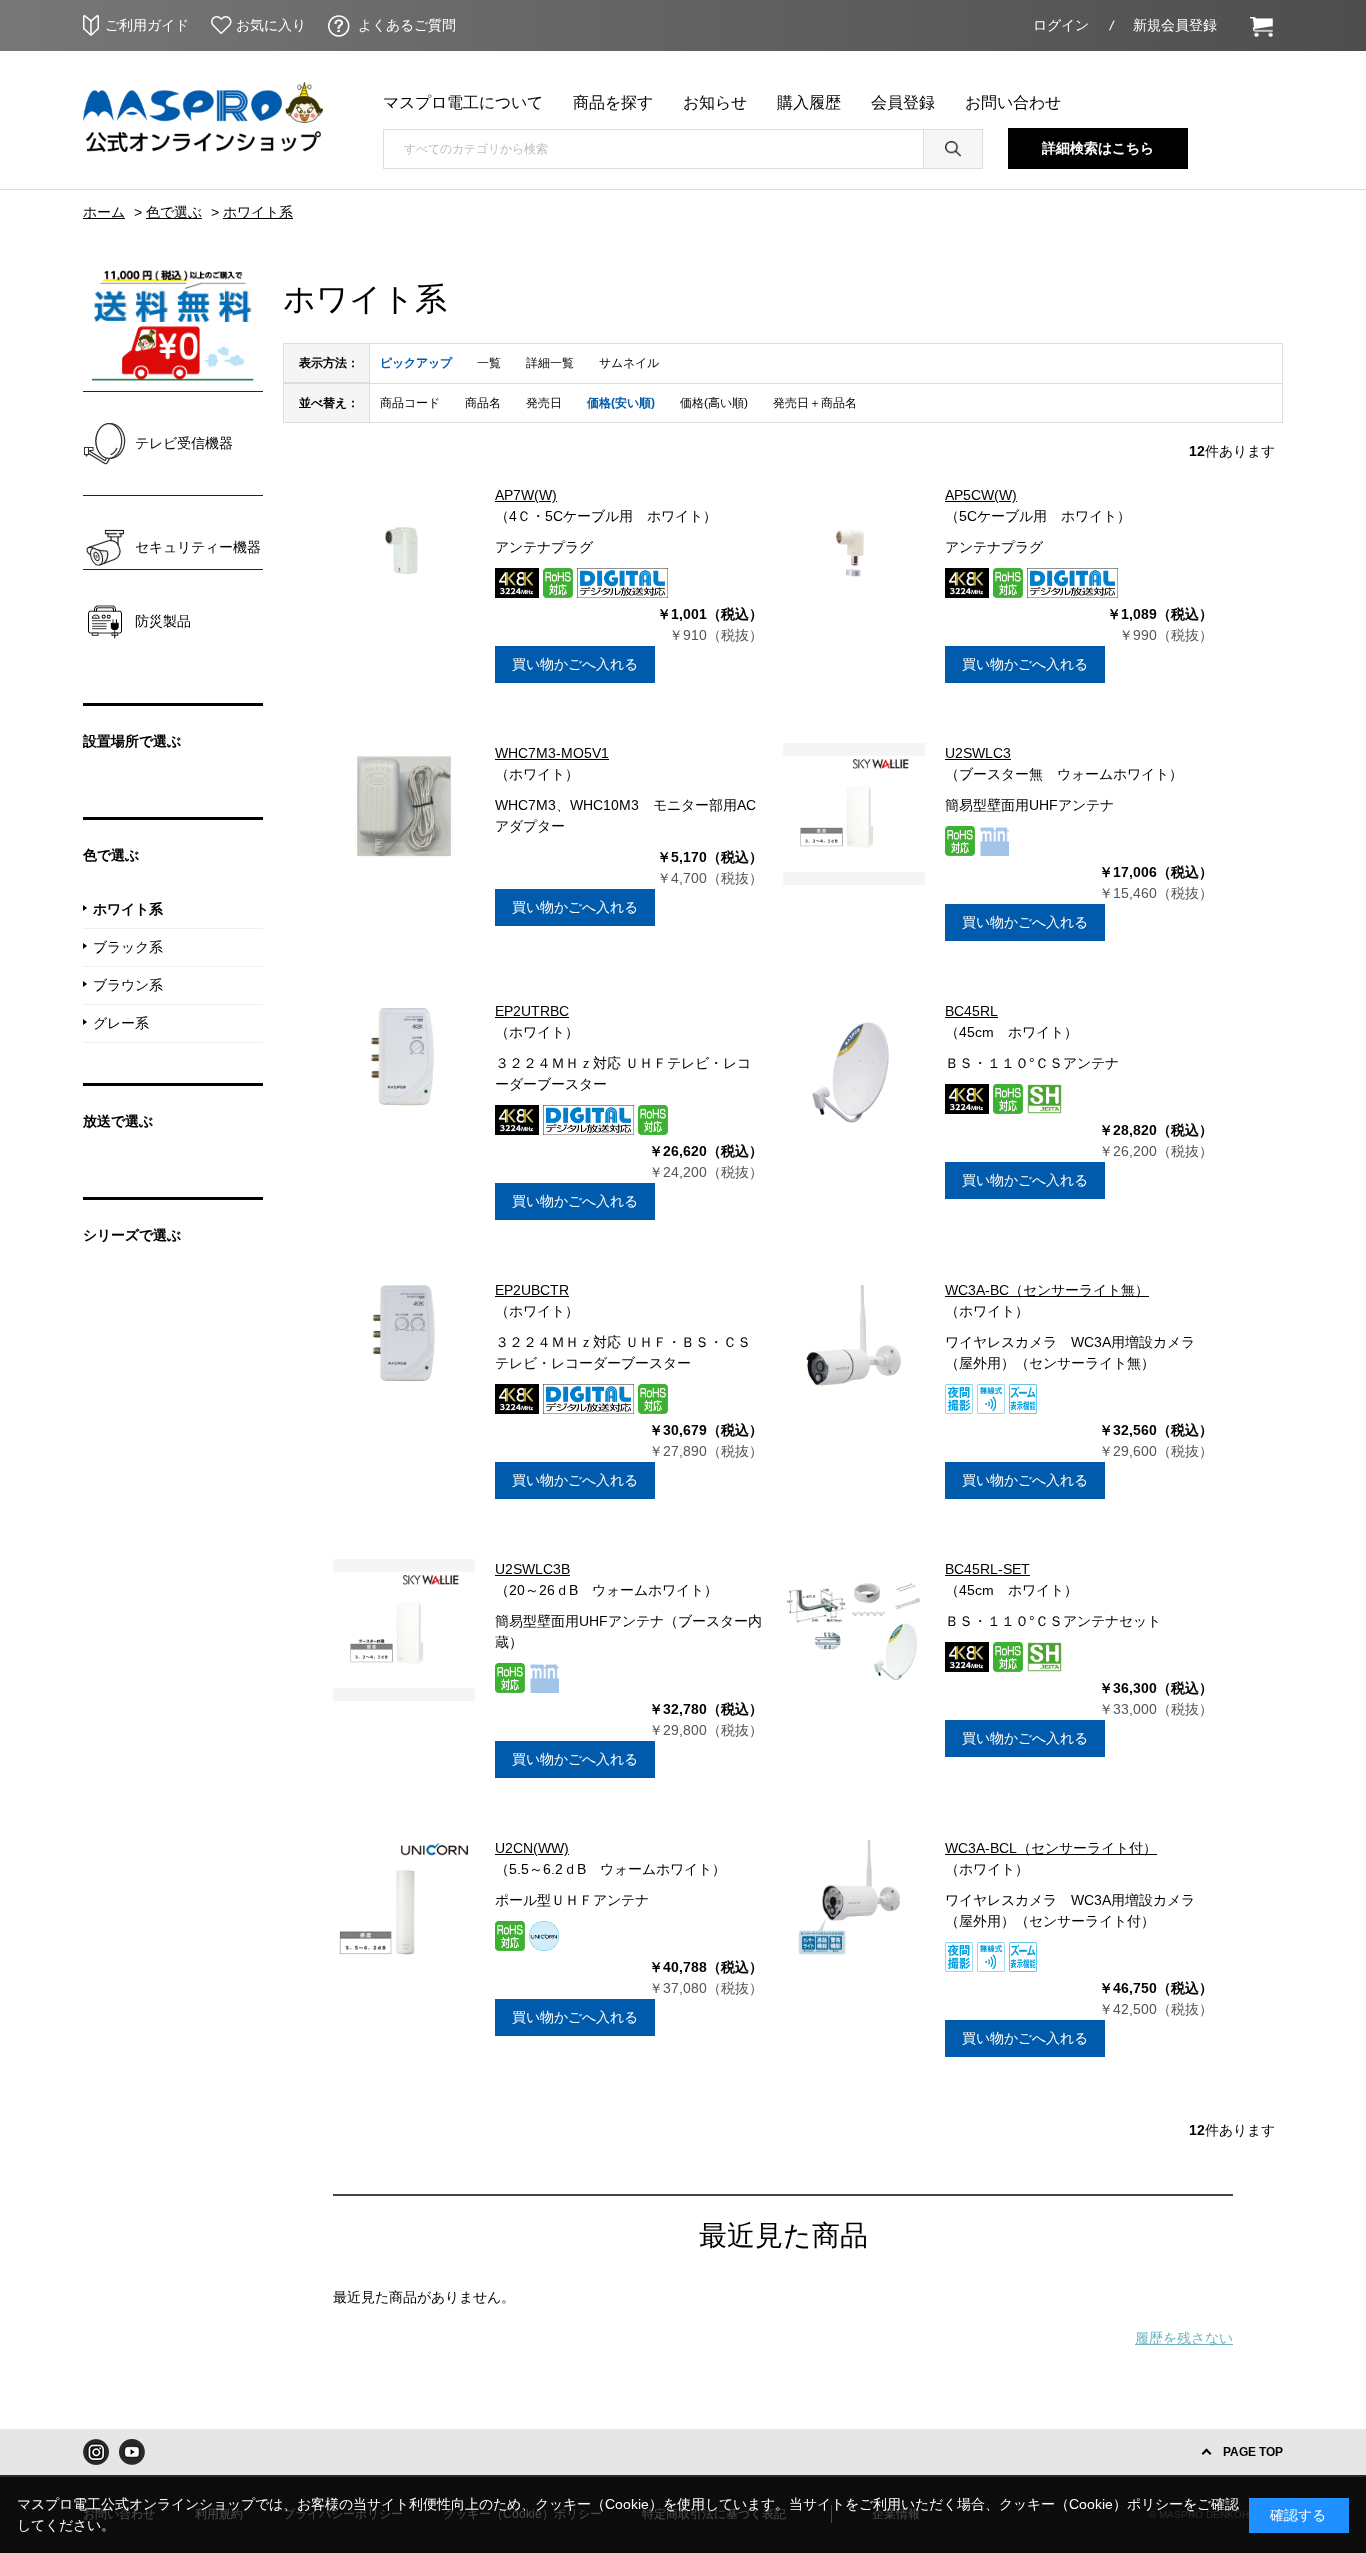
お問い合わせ (1013, 102)
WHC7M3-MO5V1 (552, 753)
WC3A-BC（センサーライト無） (1047, 1290)
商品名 (483, 403)
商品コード (410, 403)
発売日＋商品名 (815, 403)
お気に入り (271, 25)
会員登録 (903, 102)
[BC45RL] (854, 1072)
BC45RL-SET (987, 1569)
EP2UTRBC (532, 1011)
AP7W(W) (526, 495)
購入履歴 (809, 102)
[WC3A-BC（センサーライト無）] (854, 1351)
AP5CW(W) (981, 495)
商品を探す (613, 102)
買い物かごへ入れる (575, 664)
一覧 (489, 363)
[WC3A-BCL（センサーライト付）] (854, 1909)
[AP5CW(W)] (854, 556)
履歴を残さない (1184, 2338)
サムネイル (629, 363)
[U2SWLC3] (854, 814)
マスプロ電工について (463, 102)
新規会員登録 (1175, 25)
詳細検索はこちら (1098, 148)
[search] (953, 149)
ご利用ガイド (147, 25)
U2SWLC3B (532, 1569)
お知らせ (715, 102)
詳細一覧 (550, 363)
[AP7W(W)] (404, 556)
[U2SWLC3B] (404, 1630)
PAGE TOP (1253, 2452)
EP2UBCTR (532, 1290)
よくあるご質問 (407, 25)
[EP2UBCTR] (404, 1351)
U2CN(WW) (532, 1848)
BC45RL (971, 1011)
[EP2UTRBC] (404, 1072)
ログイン (1061, 25)
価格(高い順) (714, 403)
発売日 (544, 403)
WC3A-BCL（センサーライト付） (1051, 1848)
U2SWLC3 (978, 753)
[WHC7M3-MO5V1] (404, 814)
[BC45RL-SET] (854, 1630)
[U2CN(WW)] (404, 1909)
